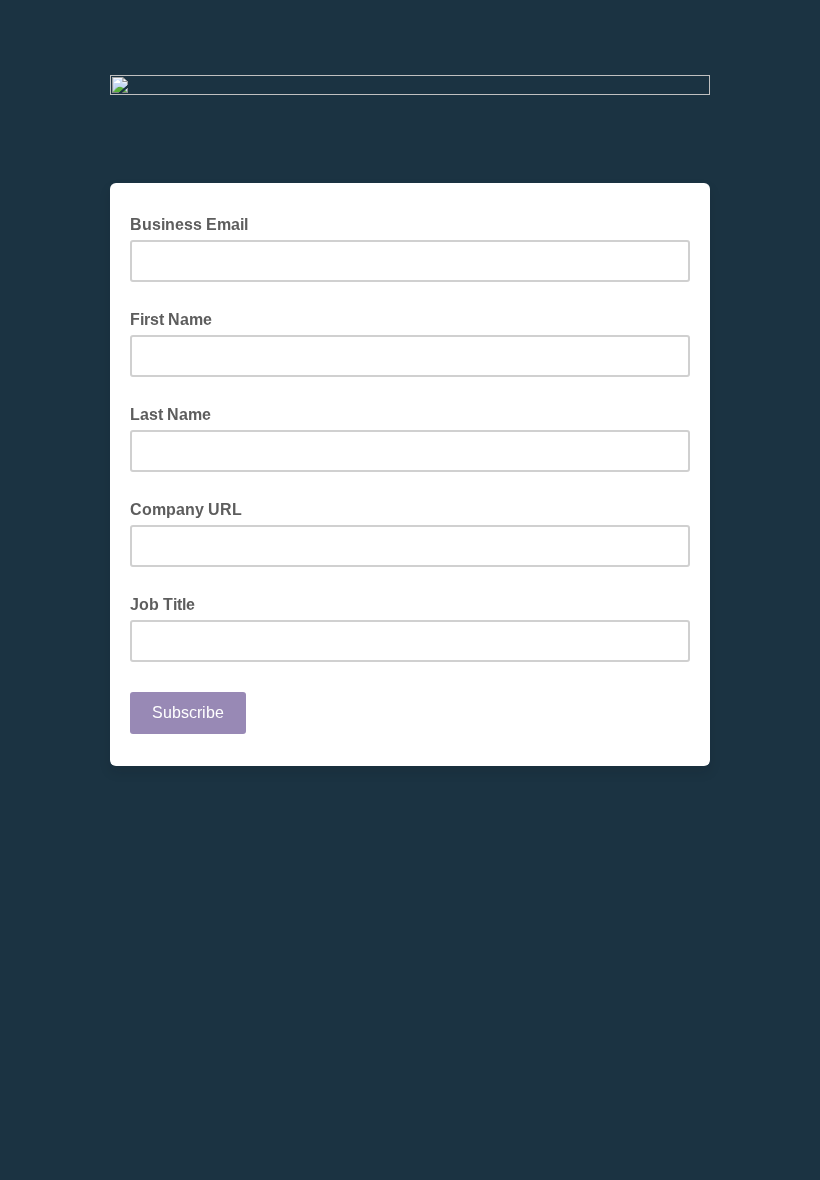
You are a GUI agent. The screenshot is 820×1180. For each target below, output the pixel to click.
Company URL (186, 509)
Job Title (162, 604)
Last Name (170, 414)
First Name (171, 319)
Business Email (195, 223)
